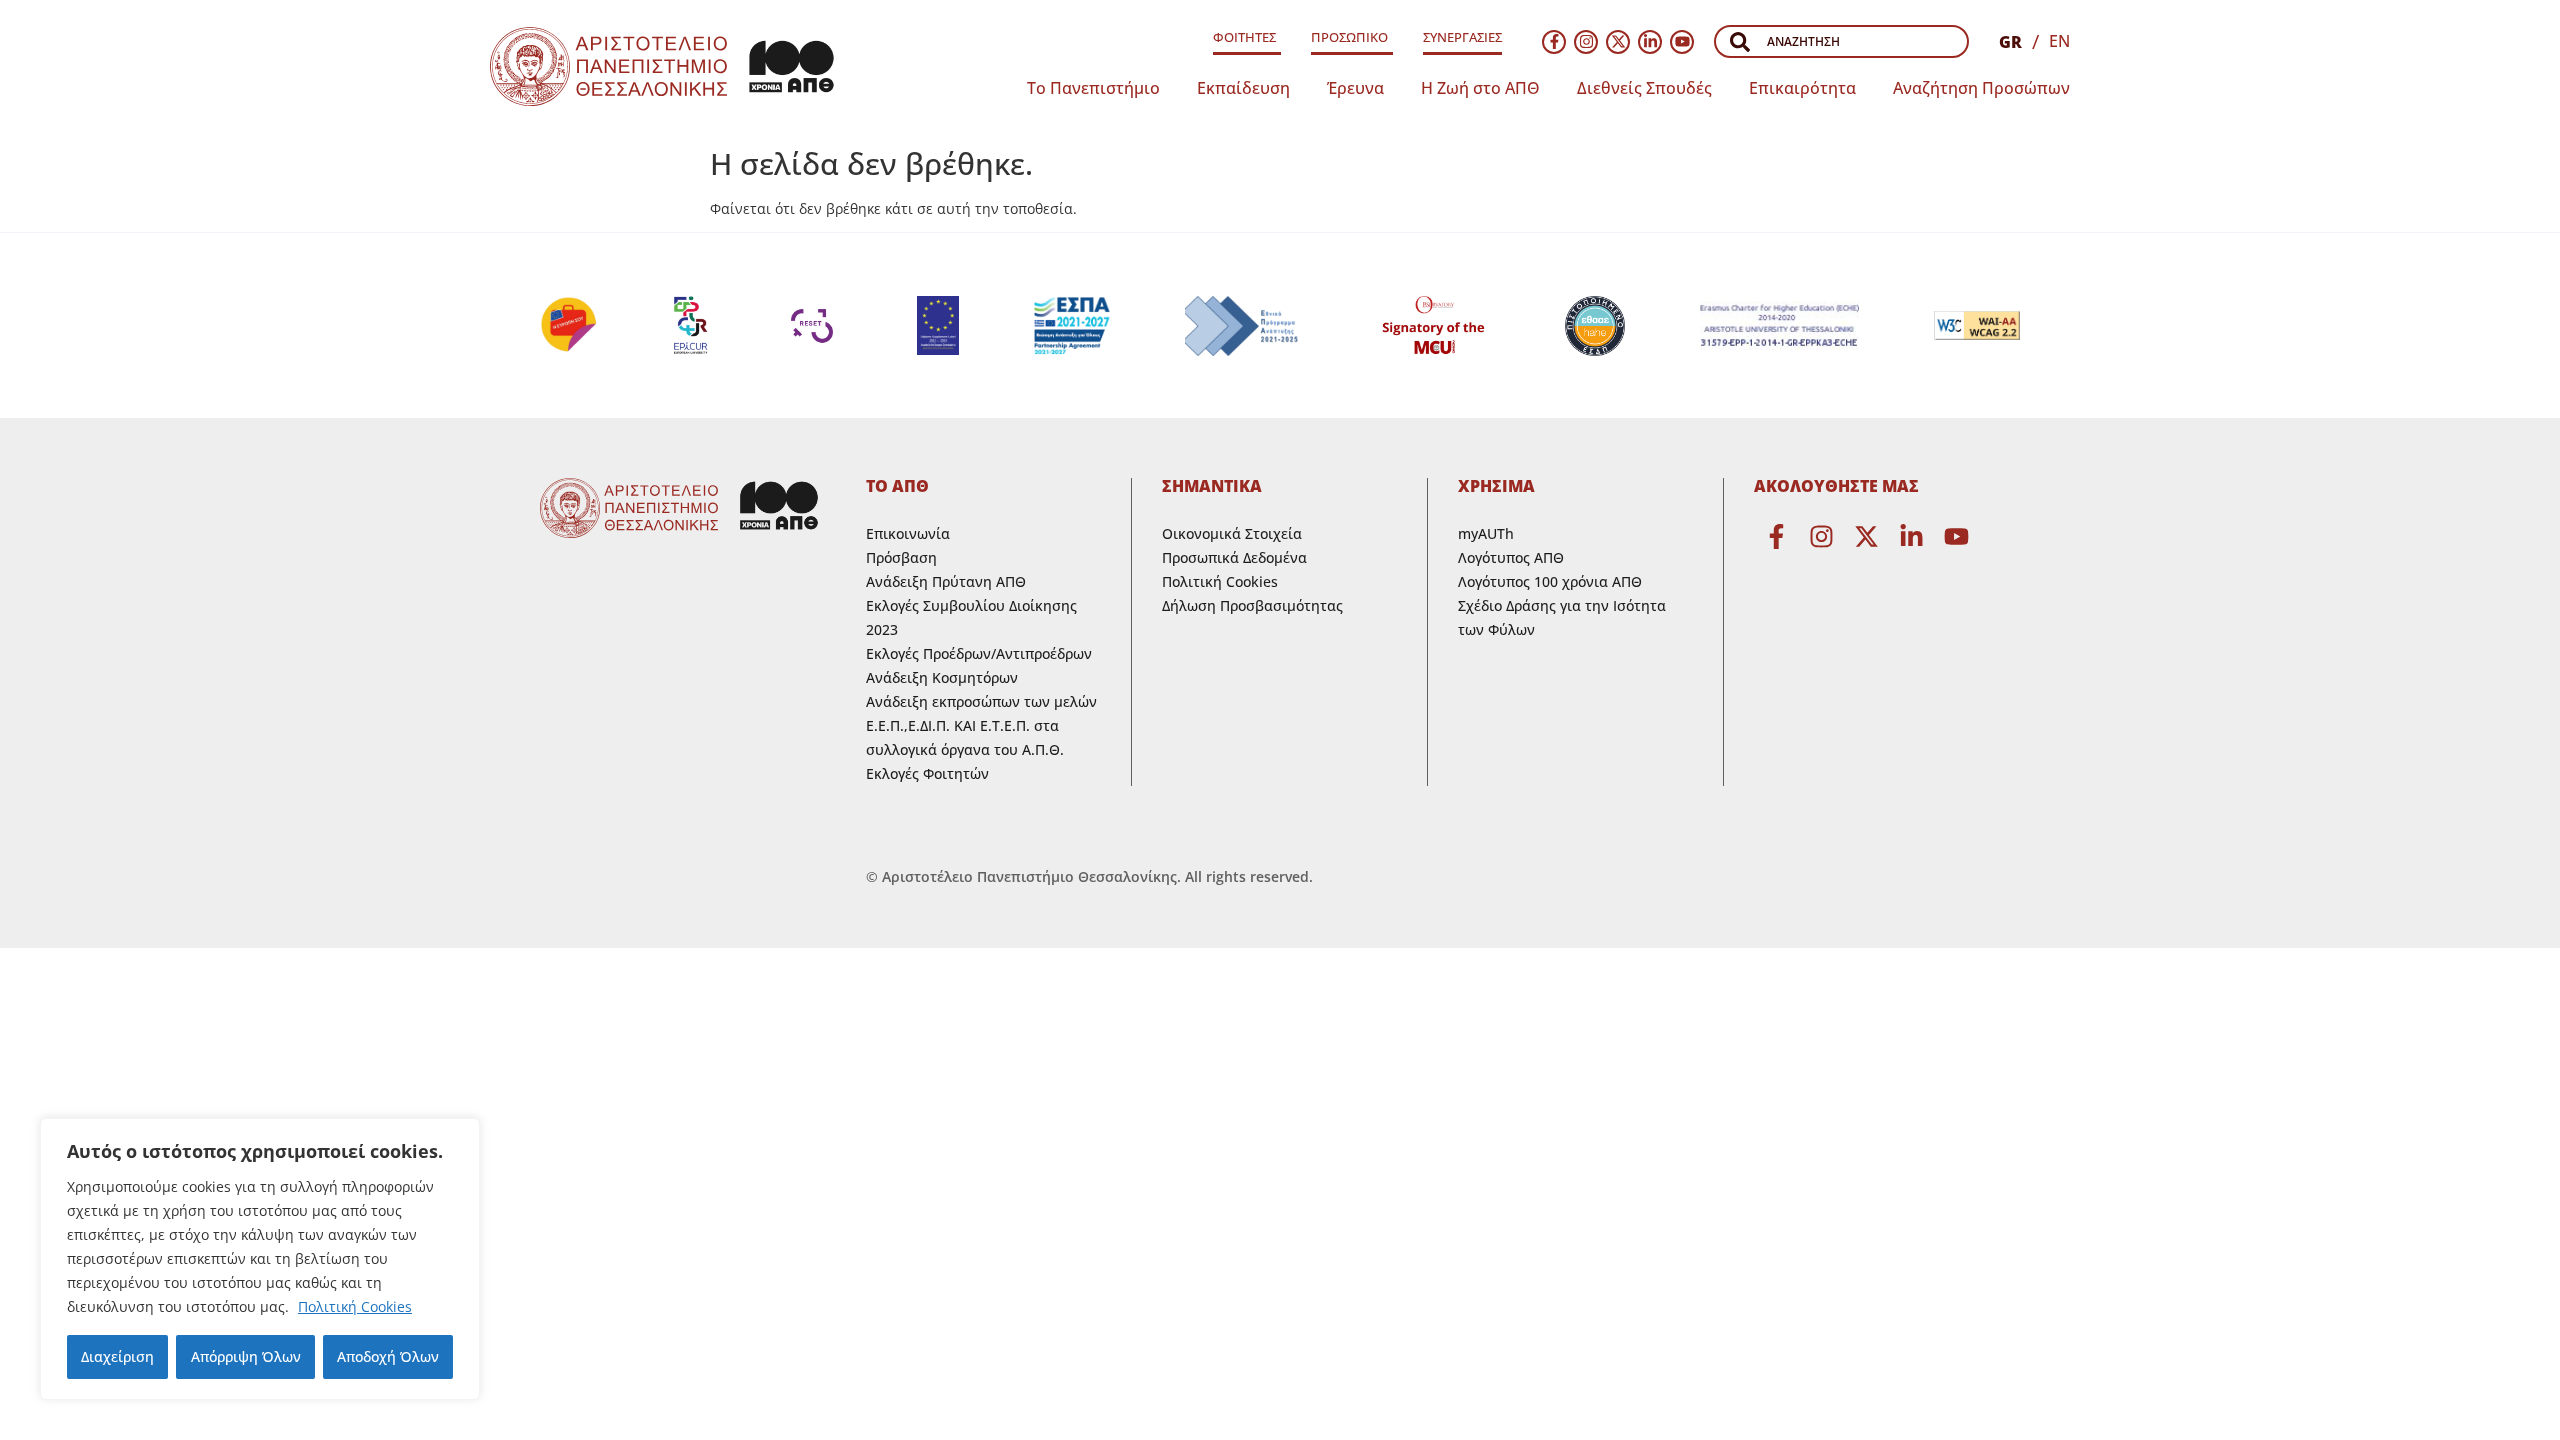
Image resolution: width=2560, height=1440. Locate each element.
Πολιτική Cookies (355, 1306)
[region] (260, 1259)
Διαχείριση (117, 1356)
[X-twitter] (1618, 42)
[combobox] (1841, 41)
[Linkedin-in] (1650, 42)
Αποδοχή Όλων (388, 1356)
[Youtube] (1682, 42)
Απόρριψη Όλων (246, 1356)
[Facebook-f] (1554, 42)
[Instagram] (1586, 42)
